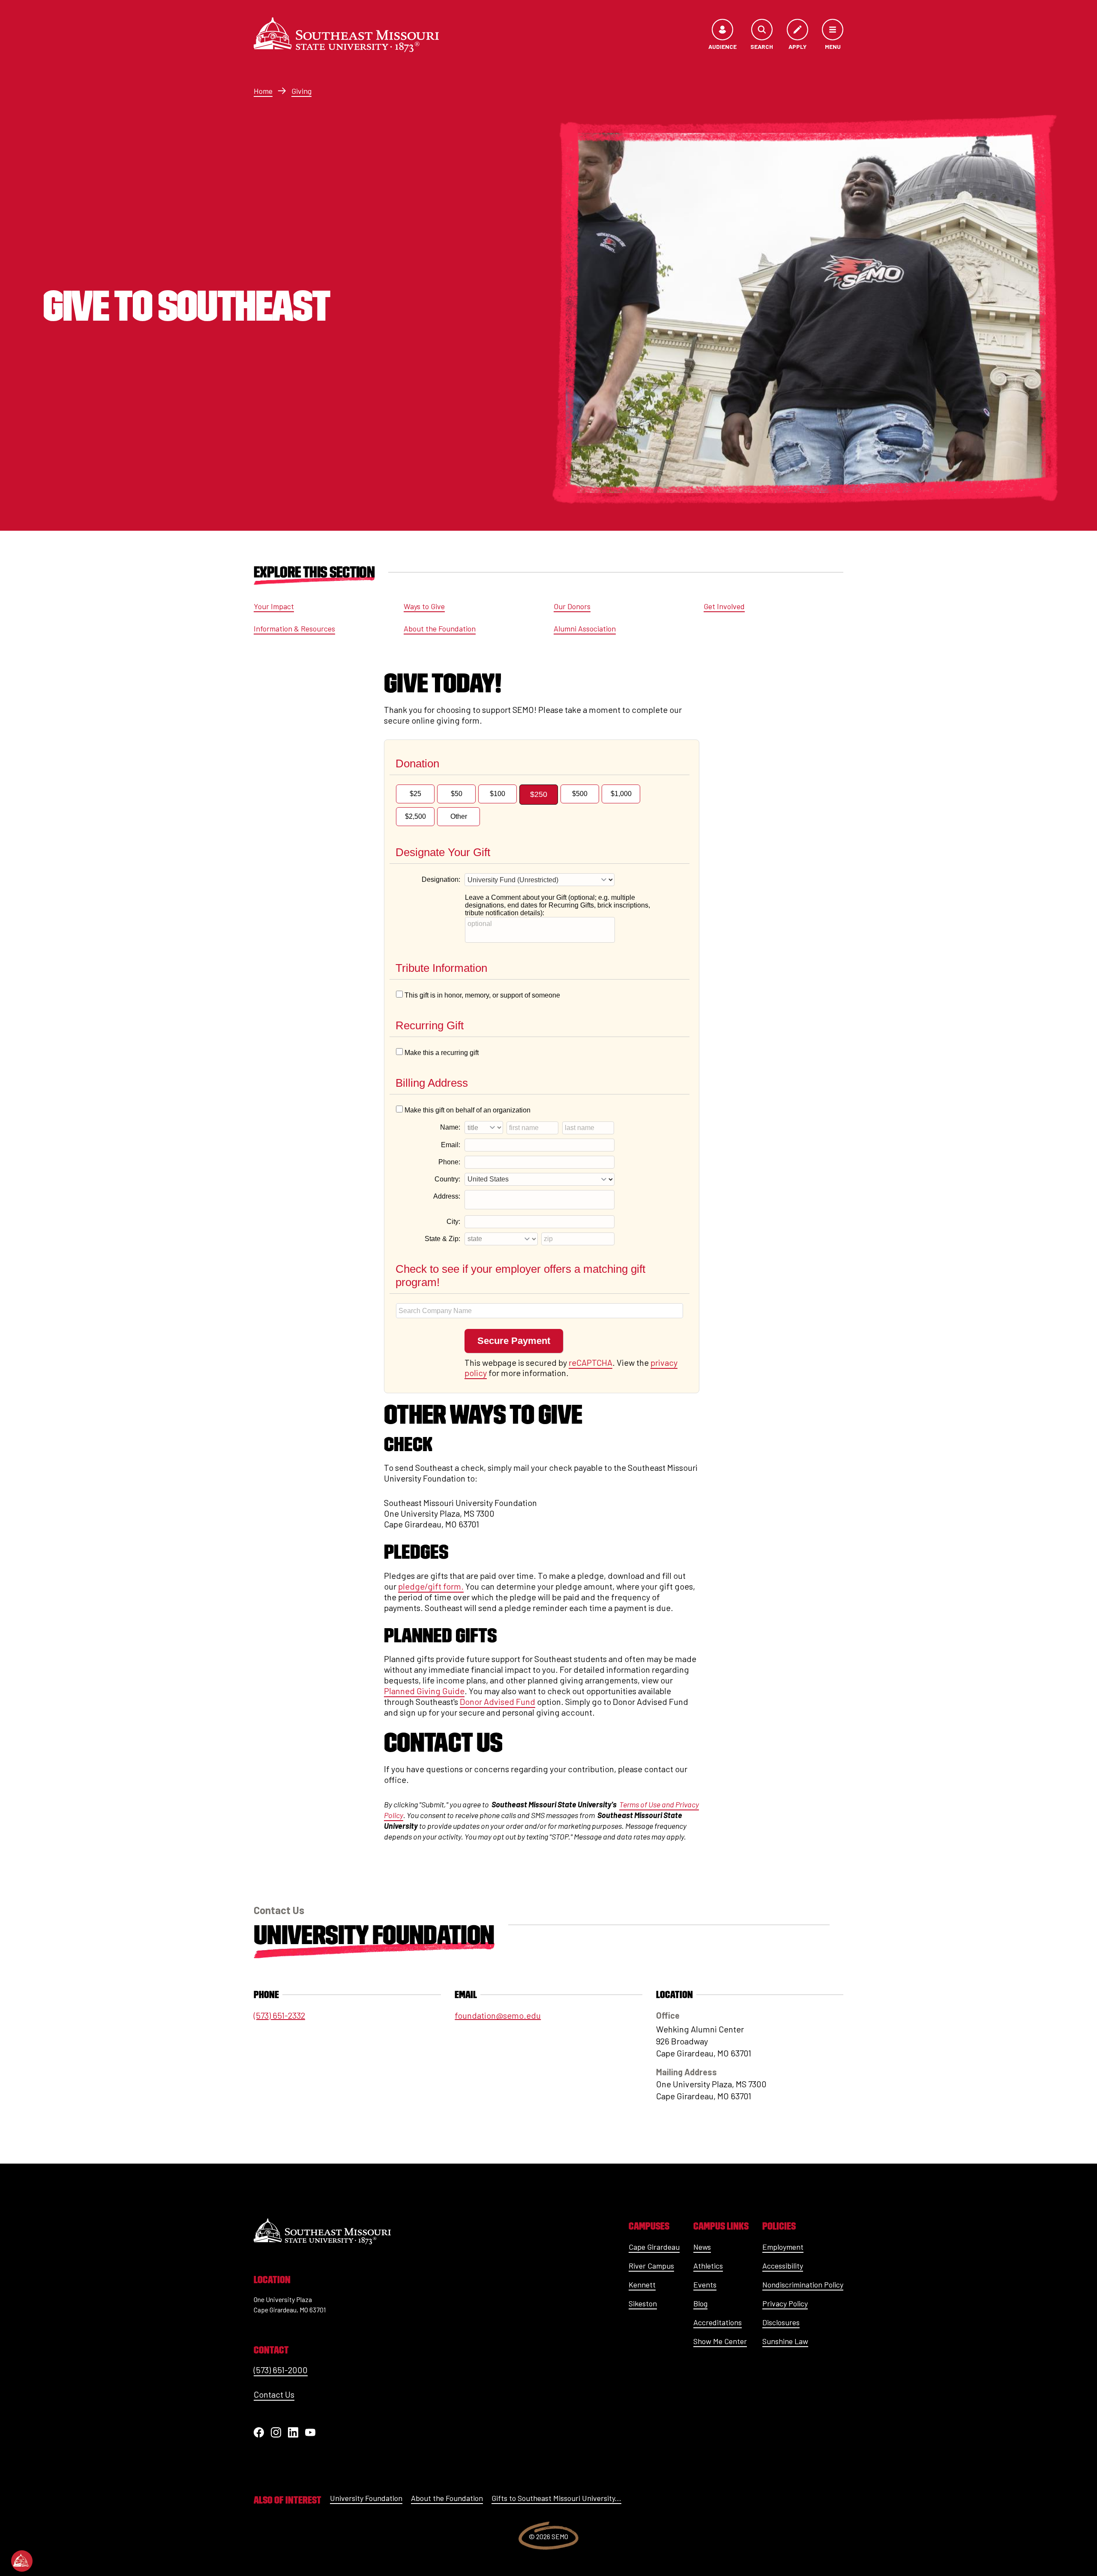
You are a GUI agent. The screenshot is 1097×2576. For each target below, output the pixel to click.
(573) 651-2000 (281, 2370)
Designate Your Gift (443, 852)
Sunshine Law (785, 2341)
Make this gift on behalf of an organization (468, 1110)
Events (705, 2284)
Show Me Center (720, 2341)
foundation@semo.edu (498, 2015)
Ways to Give (424, 606)
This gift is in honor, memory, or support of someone (482, 995)
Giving (301, 91)
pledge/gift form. (431, 1586)
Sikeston (643, 2303)
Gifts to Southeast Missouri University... (556, 2498)
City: (453, 1222)
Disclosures (781, 2322)
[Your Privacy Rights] (22, 2561)
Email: (451, 1145)
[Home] (346, 35)
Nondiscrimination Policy (803, 2284)
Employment (783, 2247)
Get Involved (724, 606)
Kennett (642, 2284)
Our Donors (572, 606)
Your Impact (274, 606)
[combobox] (540, 1311)
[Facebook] (259, 2432)
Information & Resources (294, 628)
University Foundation (374, 1935)
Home (263, 91)
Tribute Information (441, 968)
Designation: (441, 879)
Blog (700, 2303)
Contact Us (274, 2394)
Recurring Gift (430, 1025)
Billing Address (432, 1083)
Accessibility (783, 2266)
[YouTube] (310, 2432)
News (702, 2247)
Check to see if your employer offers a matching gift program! (520, 1276)
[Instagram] (276, 2432)
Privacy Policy (785, 2303)
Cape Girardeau (654, 2247)
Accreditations (718, 2322)
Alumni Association (585, 628)
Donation (417, 763)
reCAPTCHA (590, 1362)
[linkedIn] (293, 2432)
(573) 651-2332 (279, 2015)
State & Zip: (442, 1239)
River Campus (651, 2266)
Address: (447, 1196)
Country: (447, 1179)
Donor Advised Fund (498, 1701)
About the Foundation (440, 628)
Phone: (449, 1162)
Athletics (708, 2266)
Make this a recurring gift (442, 1053)
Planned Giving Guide (424, 1691)
